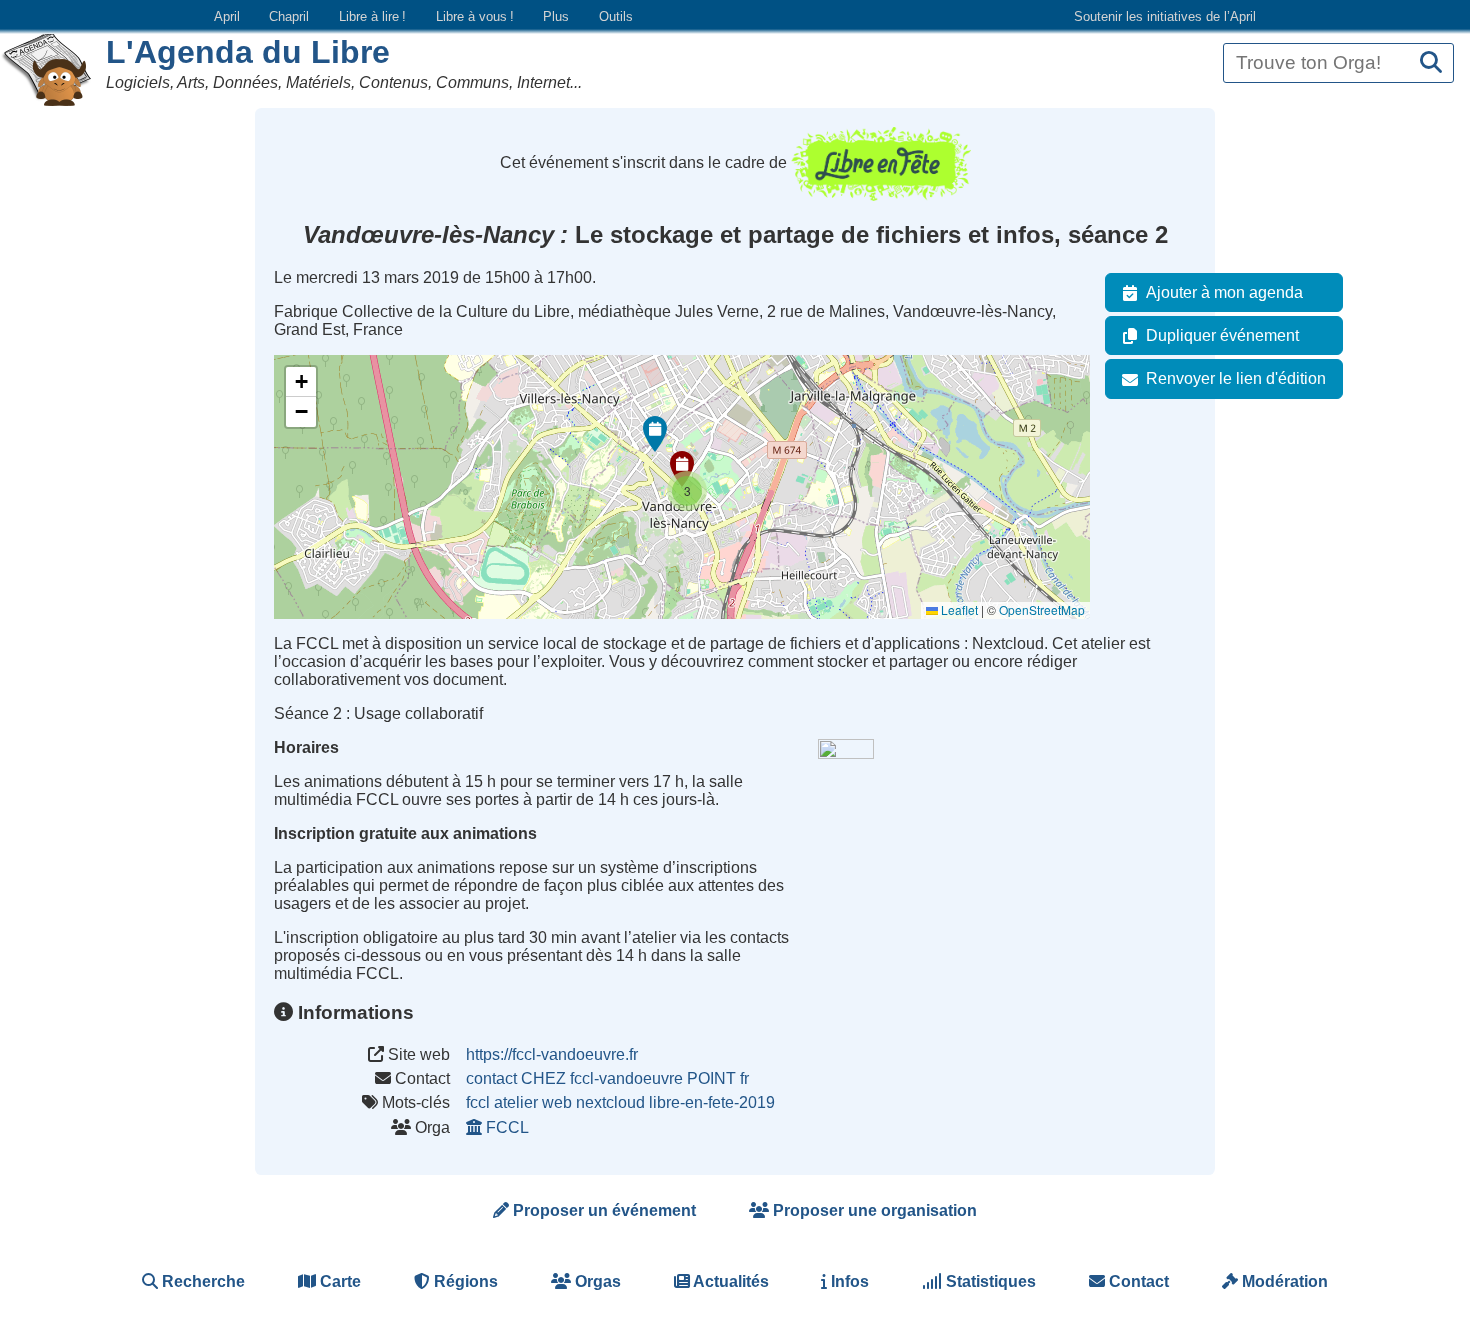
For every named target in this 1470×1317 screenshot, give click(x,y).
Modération (1283, 1281)
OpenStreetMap (1042, 609)
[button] (682, 469)
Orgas (596, 1281)
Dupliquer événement (1222, 335)
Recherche (201, 1281)
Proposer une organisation (873, 1210)
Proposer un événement (602, 1210)
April (227, 16)
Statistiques (989, 1281)
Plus (556, 16)
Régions (464, 1281)
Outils (616, 16)
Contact (1137, 1281)
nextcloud (610, 1102)
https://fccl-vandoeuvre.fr (552, 1054)
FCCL (507, 1127)
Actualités (729, 1281)
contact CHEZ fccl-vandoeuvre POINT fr (607, 1078)
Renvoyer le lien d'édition (1236, 378)
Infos (848, 1281)
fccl (478, 1102)
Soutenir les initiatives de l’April (1165, 16)
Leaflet (958, 609)
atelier (516, 1102)
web (557, 1102)
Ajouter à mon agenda (1224, 292)
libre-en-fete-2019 (712, 1102)
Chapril (289, 16)
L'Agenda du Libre (248, 52)
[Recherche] (1431, 63)
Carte (338, 1281)
